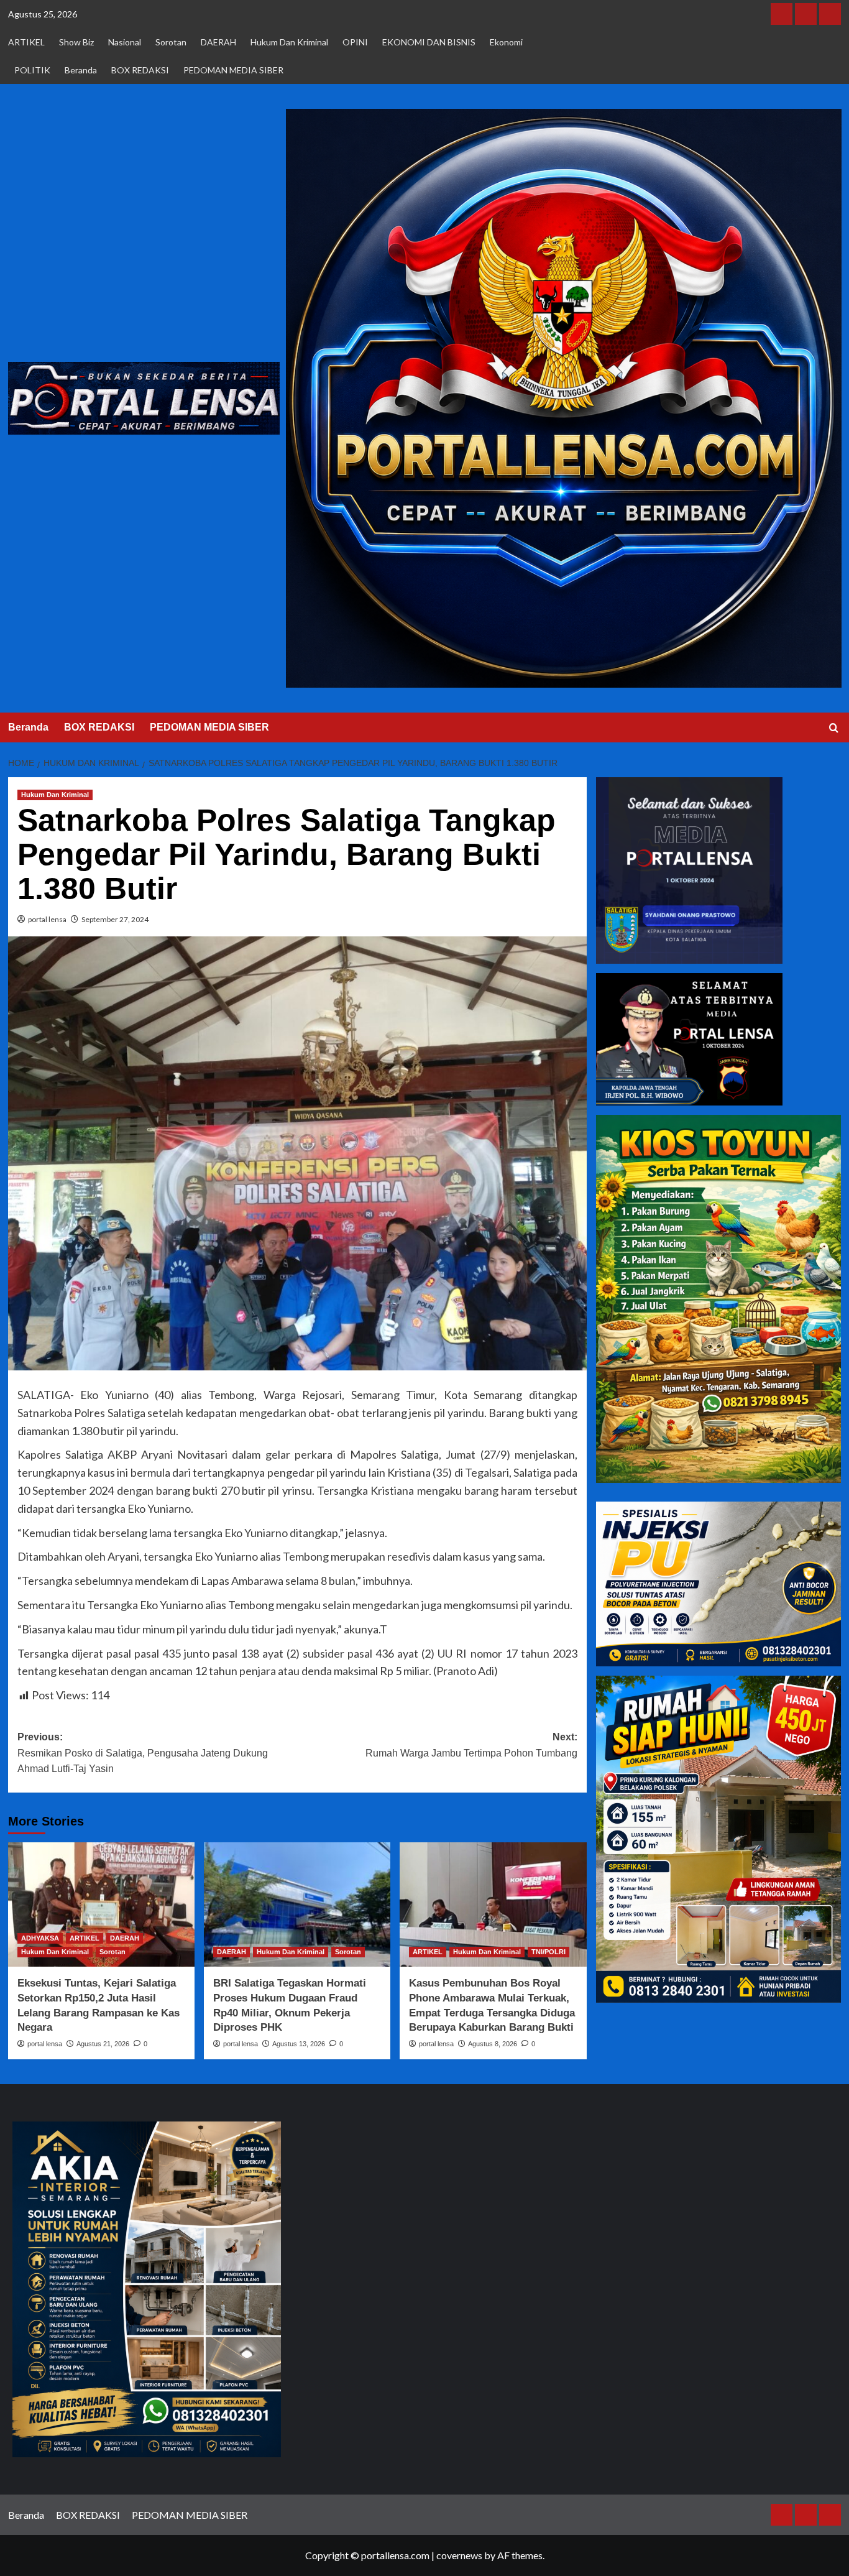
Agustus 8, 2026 (493, 2044)
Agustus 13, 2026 (299, 2044)
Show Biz (76, 42)
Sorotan (171, 42)
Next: (471, 1745)
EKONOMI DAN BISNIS (429, 42)
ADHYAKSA (40, 1938)
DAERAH (218, 42)
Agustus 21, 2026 (103, 2044)
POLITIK (32, 70)
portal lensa (47, 919)
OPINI (355, 42)
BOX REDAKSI (140, 70)
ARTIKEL (26, 42)
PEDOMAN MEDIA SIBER (233, 70)
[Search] (834, 728)
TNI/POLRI (548, 1952)
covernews (459, 2555)
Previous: (143, 1753)
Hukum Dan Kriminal (289, 42)
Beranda (81, 70)
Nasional (125, 42)
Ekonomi (506, 42)
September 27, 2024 (115, 919)
